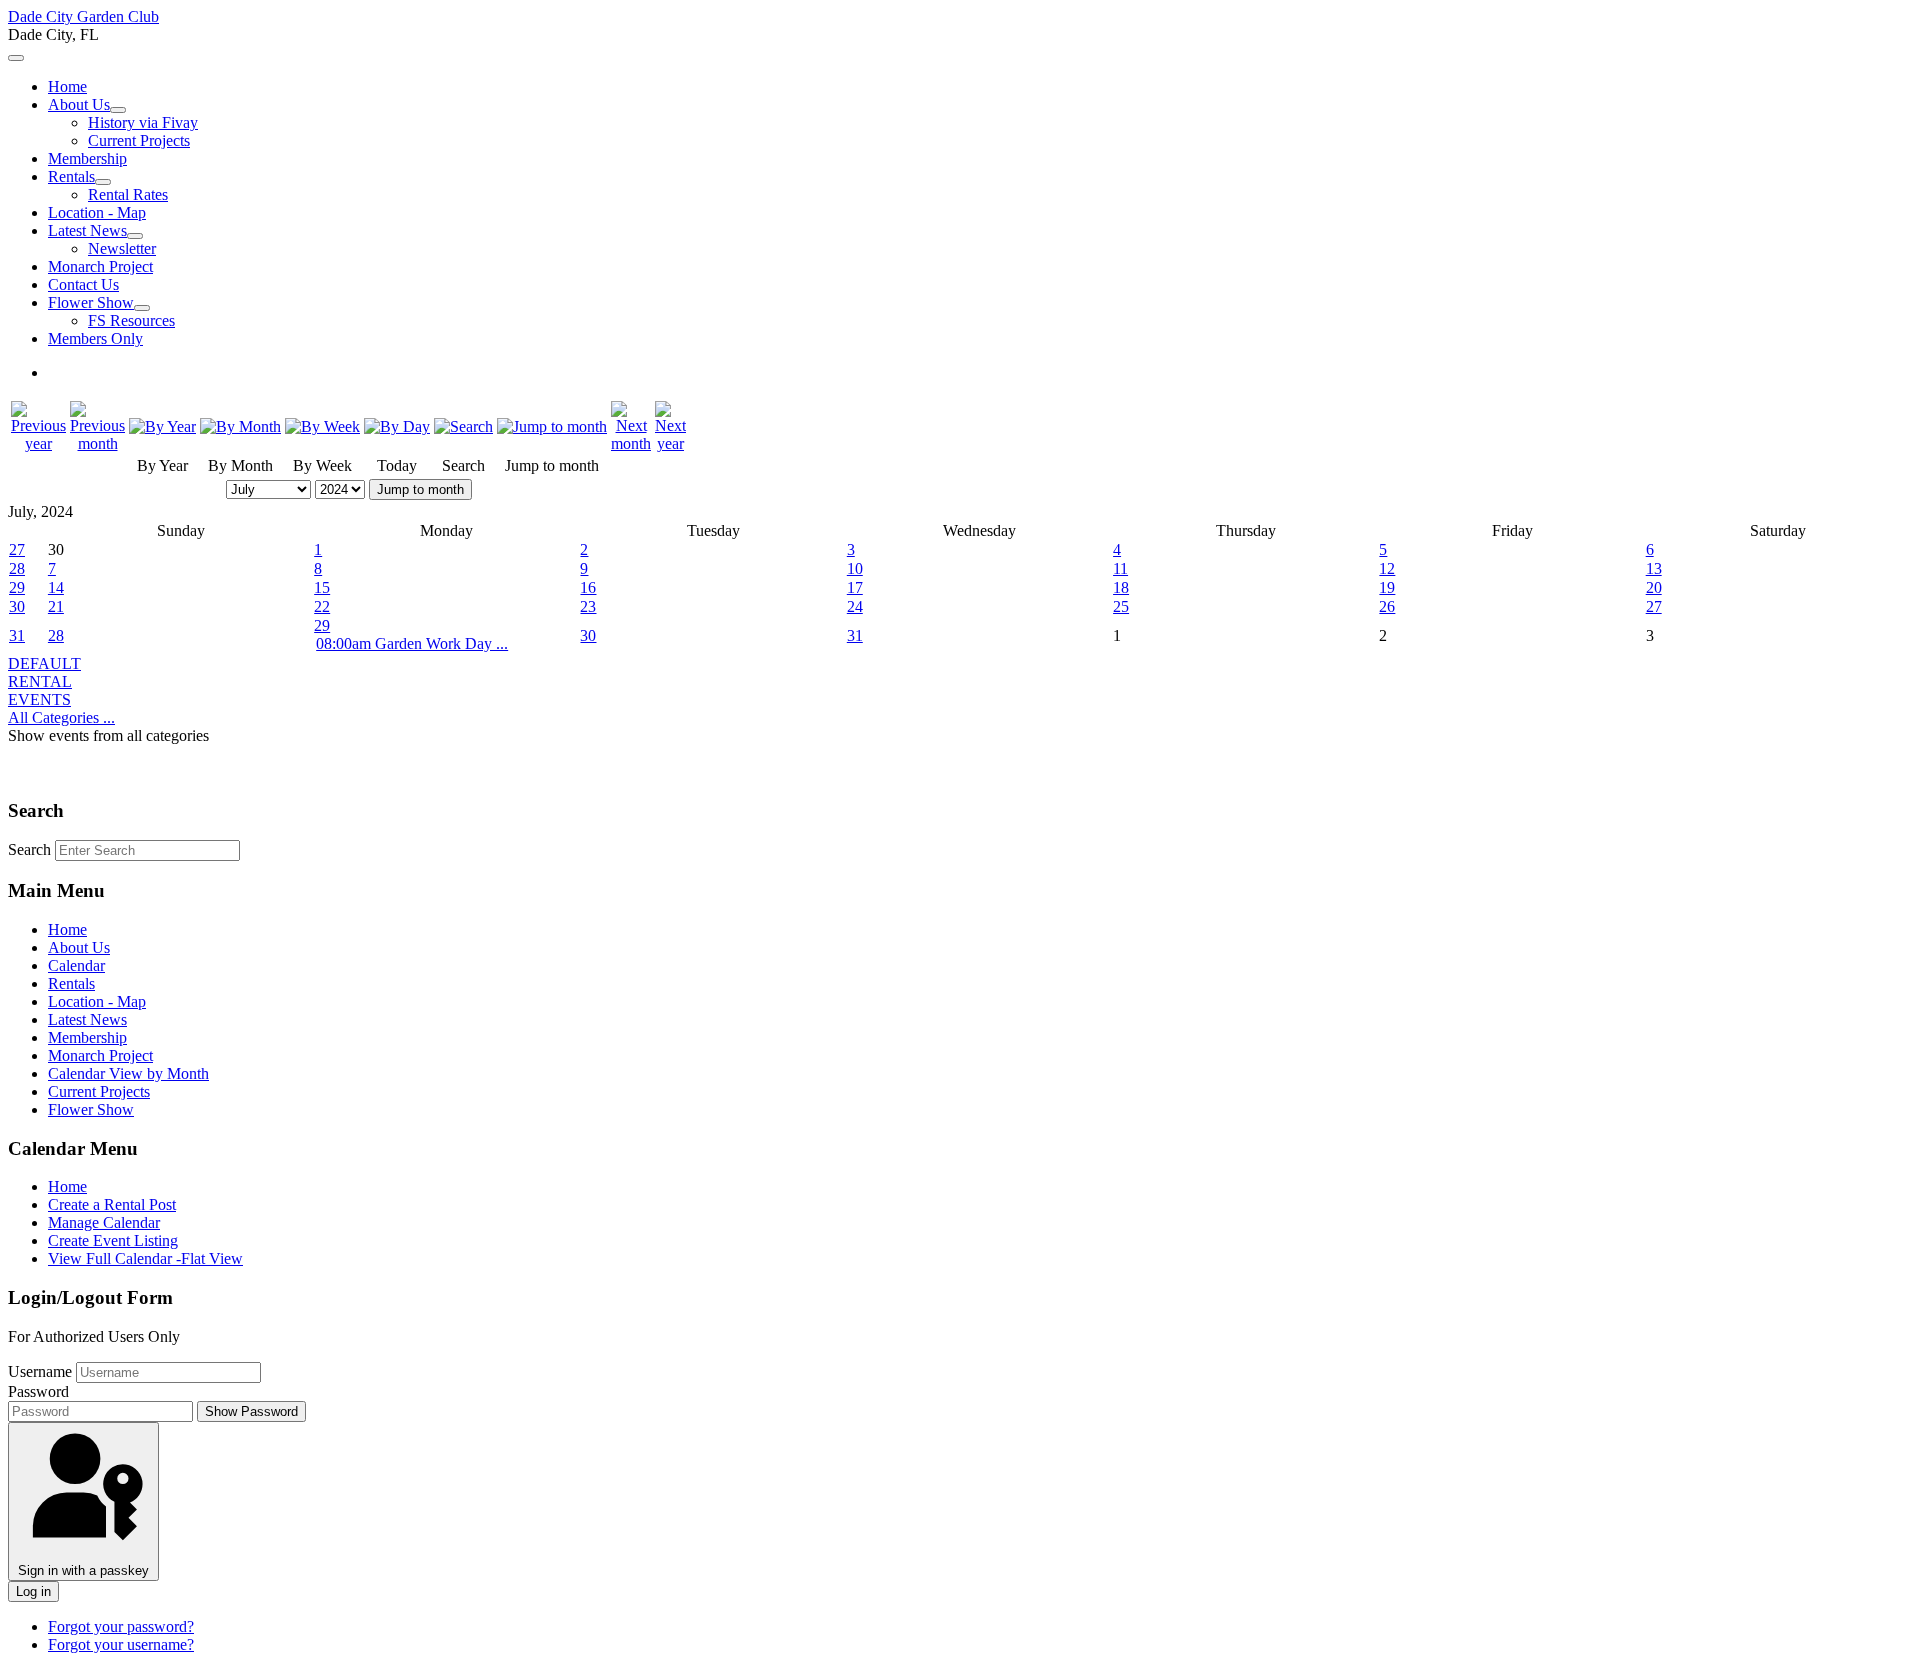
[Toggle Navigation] (16, 58)
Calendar (76, 965)
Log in (33, 1591)
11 (1120, 568)
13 (1654, 568)
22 (322, 606)
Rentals (71, 176)
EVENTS (39, 699)
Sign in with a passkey (83, 1570)
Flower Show (91, 302)
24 (855, 606)
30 (17, 606)
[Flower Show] (142, 308)
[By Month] (240, 426)
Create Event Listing (113, 1240)
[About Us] (118, 110)
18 (1121, 587)
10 (855, 568)
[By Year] (162, 426)
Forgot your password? (121, 1626)
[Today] (397, 426)
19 (1387, 587)
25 (1121, 606)
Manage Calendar (104, 1222)
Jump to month (420, 489)
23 (588, 606)
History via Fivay (143, 122)
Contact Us (83, 284)
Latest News (87, 230)
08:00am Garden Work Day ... (412, 643)
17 (855, 587)
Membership (87, 158)
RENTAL (40, 681)
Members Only (95, 338)
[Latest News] (135, 236)
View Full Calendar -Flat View (145, 1258)
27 (17, 549)
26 (1387, 606)
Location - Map (97, 212)
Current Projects (139, 140)
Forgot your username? (121, 1644)
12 (1387, 568)
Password (38, 1391)
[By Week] (322, 426)
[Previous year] (38, 443)
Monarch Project (100, 266)
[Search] (463, 426)
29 (17, 587)
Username (40, 1371)
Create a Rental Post (112, 1204)
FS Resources (131, 320)
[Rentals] (103, 182)
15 (322, 587)
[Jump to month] (552, 426)
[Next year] (670, 443)
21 (56, 606)
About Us (79, 104)
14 (56, 587)
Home (67, 86)
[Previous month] (97, 443)
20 (1654, 587)
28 (17, 568)
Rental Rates (128, 194)
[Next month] (631, 443)
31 (17, 635)
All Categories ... (61, 717)
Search (29, 849)
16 (588, 587)
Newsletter (122, 248)
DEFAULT (44, 663)
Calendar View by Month (128, 1073)
